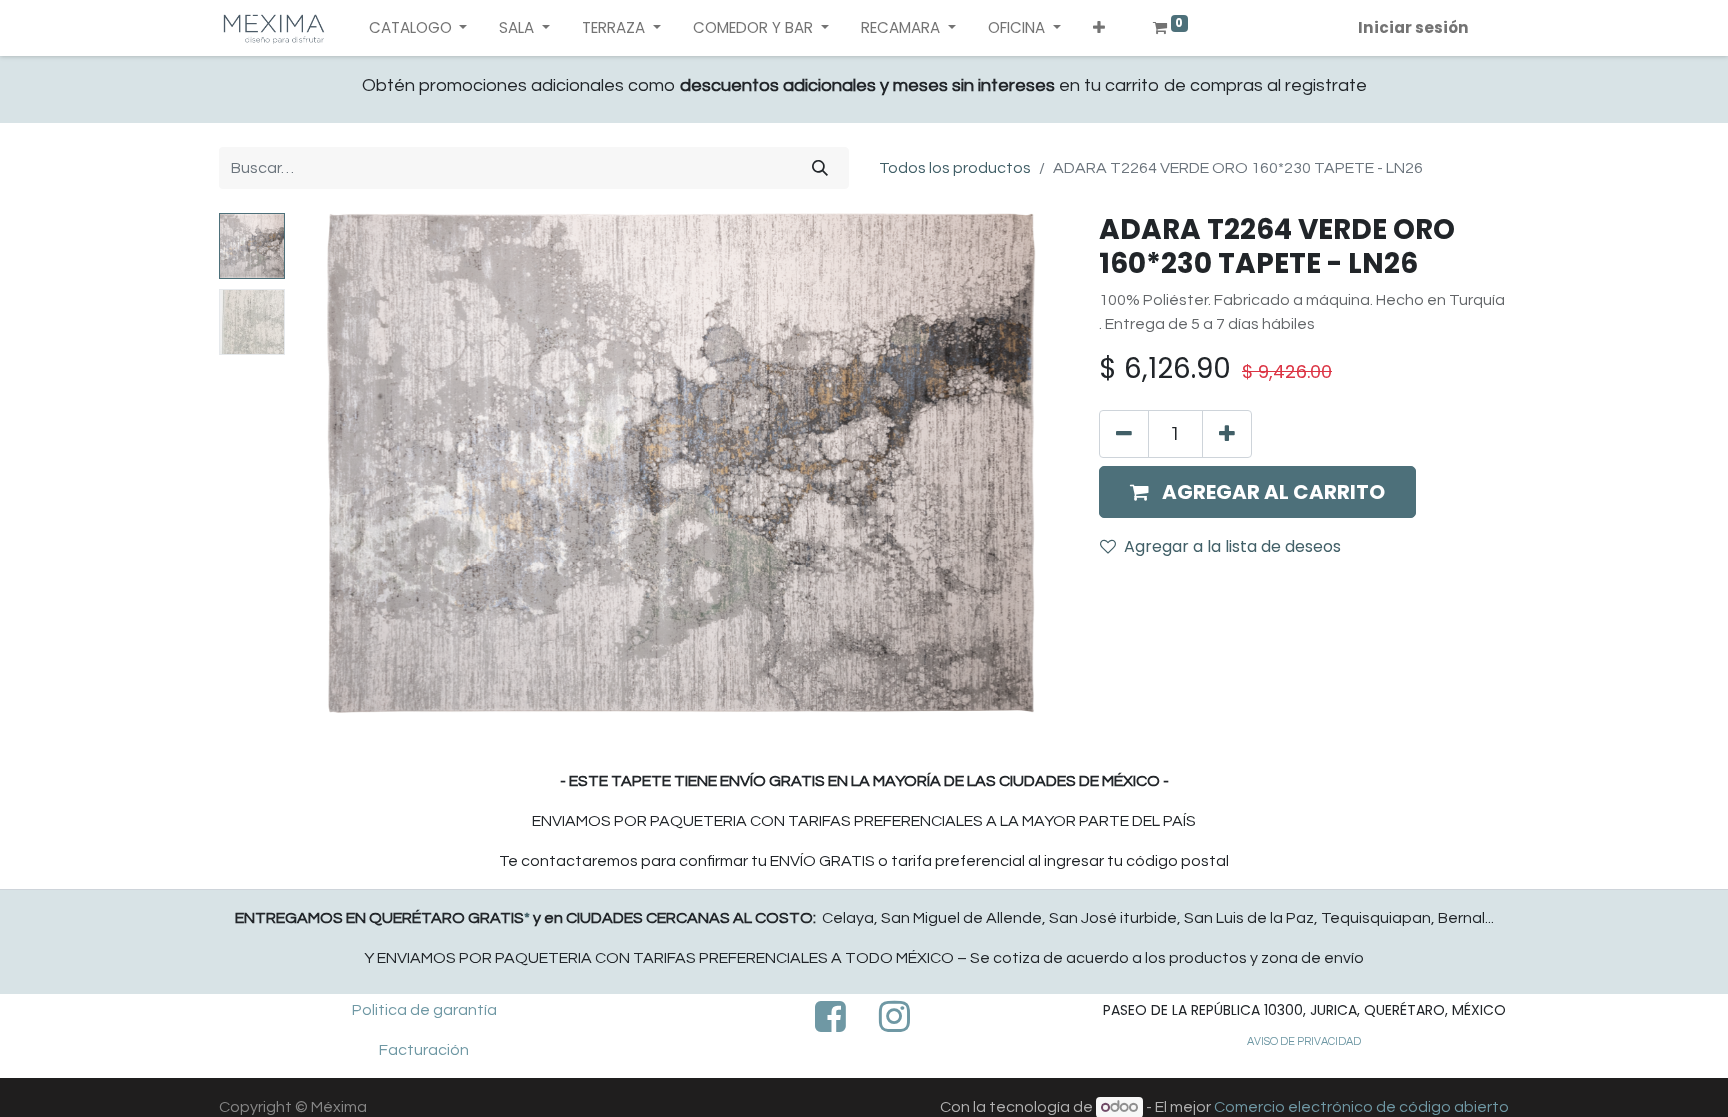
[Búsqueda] (820, 168)
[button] (1099, 28)
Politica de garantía (424, 1010)
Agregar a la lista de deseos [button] (1232, 546)
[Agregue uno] (1227, 434)
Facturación (424, 1050)
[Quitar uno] (1124, 434)
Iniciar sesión (1413, 27)
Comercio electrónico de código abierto (1361, 1107)
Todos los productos (955, 168)
